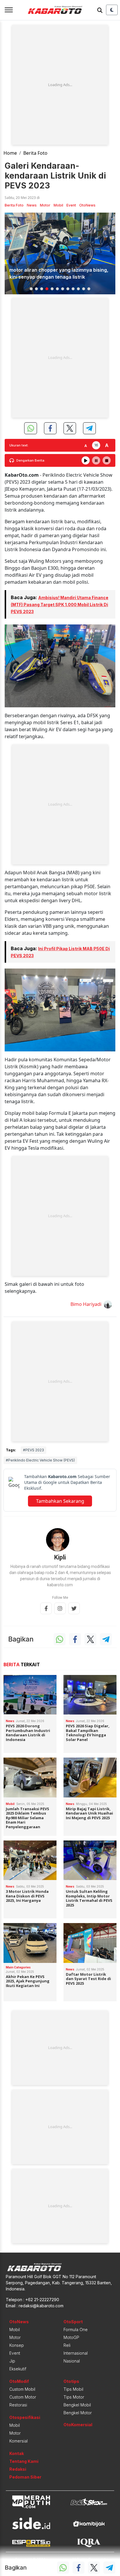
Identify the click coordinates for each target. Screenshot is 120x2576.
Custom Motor (23, 2397)
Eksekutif (18, 2369)
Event (71, 205)
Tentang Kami (24, 2461)
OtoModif (19, 2381)
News (32, 205)
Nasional (72, 2361)
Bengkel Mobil (77, 2405)
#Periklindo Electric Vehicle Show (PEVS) (40, 1460)
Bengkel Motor (78, 2413)
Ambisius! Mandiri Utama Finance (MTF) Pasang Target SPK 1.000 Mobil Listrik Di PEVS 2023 (60, 605)
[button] (31, 289)
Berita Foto (35, 153)
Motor (45, 205)
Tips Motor (74, 2397)
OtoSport (73, 2322)
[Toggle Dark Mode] (112, 10)
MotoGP (71, 2337)
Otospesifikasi (25, 2417)
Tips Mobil (73, 2389)
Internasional (76, 2353)
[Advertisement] (60, 85)
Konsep (17, 2345)
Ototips (71, 2381)
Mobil (58, 205)
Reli (67, 2345)
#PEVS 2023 (33, 1450)
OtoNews (87, 205)
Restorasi (18, 2405)
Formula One (76, 2330)
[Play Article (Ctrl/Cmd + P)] (86, 460)
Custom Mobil (22, 2389)
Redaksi (18, 2469)
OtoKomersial (78, 2425)
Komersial (18, 2441)
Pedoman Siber (25, 2477)
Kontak (17, 2453)
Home (10, 153)
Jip (12, 2361)
